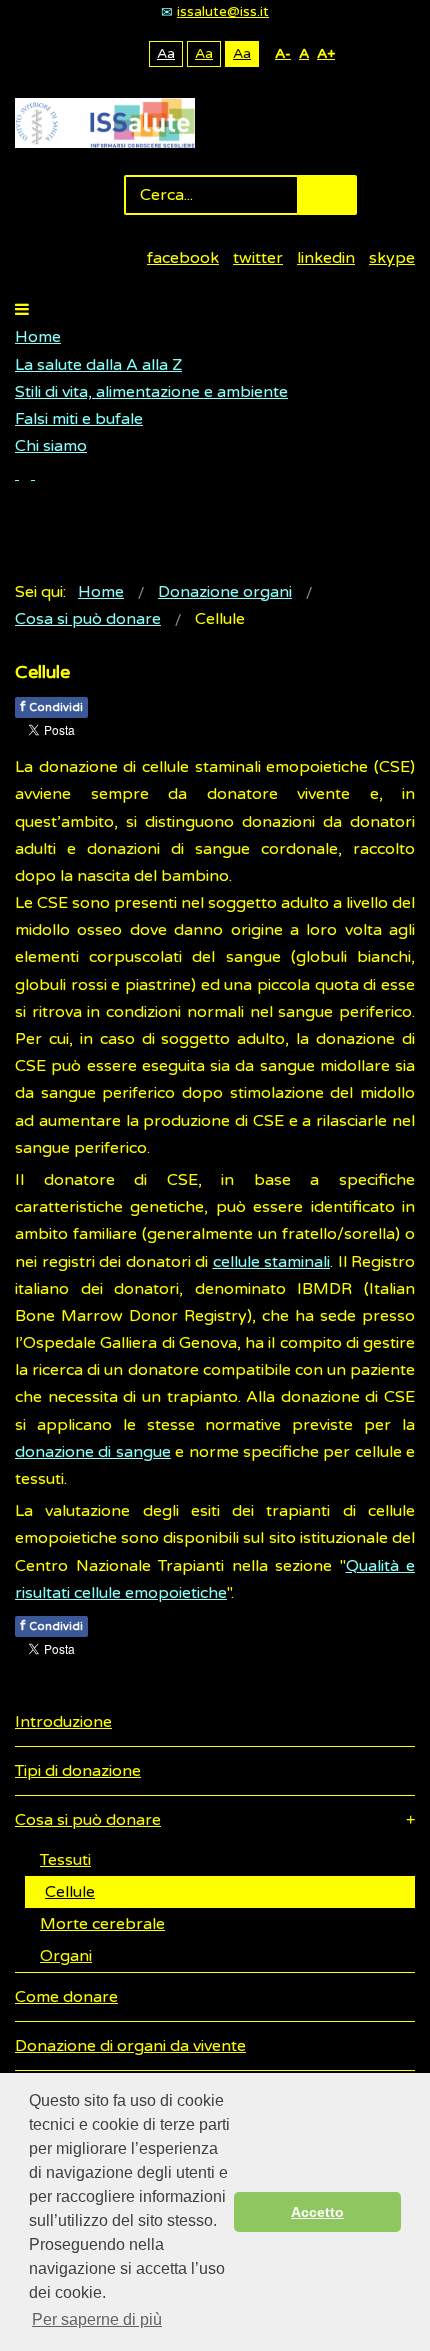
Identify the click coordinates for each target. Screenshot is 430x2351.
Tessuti (65, 1860)
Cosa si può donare (88, 1820)
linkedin (326, 258)
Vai (327, 195)
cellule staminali (272, 1262)
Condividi (51, 706)
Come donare (66, 1997)
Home (38, 337)
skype (392, 258)
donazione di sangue (93, 1452)
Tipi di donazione (78, 1771)
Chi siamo (51, 446)
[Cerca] (25, 474)
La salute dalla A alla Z (98, 365)
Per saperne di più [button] (97, 2319)
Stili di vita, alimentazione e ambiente (151, 392)
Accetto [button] (317, 2212)
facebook (183, 258)
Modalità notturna (129, 53)
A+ (326, 53)
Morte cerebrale (102, 1924)
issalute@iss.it (223, 11)
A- (283, 53)
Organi (66, 1956)
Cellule (70, 1892)
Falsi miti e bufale (79, 419)
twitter (258, 258)
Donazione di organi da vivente (130, 2046)
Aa (166, 53)
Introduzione (63, 1722)
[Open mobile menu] (22, 310)
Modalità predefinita (98, 53)
